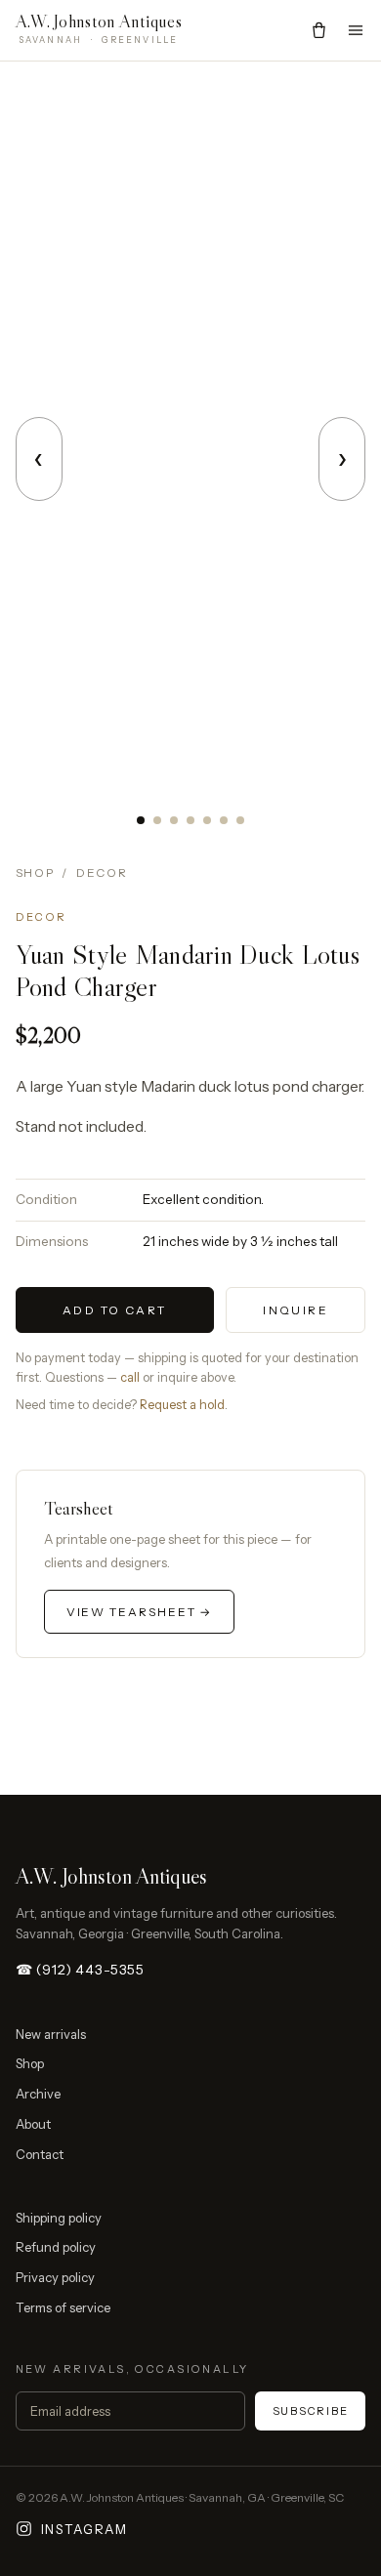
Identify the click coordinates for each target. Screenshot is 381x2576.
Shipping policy (59, 2218)
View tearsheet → (140, 1612)
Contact (40, 2154)
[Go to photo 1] (141, 820)
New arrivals (51, 2034)
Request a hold (182, 1405)
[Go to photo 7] (240, 820)
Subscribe (311, 2411)
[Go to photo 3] (174, 820)
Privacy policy (55, 2277)
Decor (102, 873)
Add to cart (114, 1310)
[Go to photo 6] (224, 820)
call (130, 1377)
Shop (35, 873)
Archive (38, 2094)
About (33, 2124)
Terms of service (63, 2307)
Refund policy (56, 2247)
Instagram (85, 2529)
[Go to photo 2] (157, 820)
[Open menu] (356, 30)
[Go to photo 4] (190, 820)
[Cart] (319, 30)
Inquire (296, 1310)
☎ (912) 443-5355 (80, 1970)
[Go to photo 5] (207, 820)
